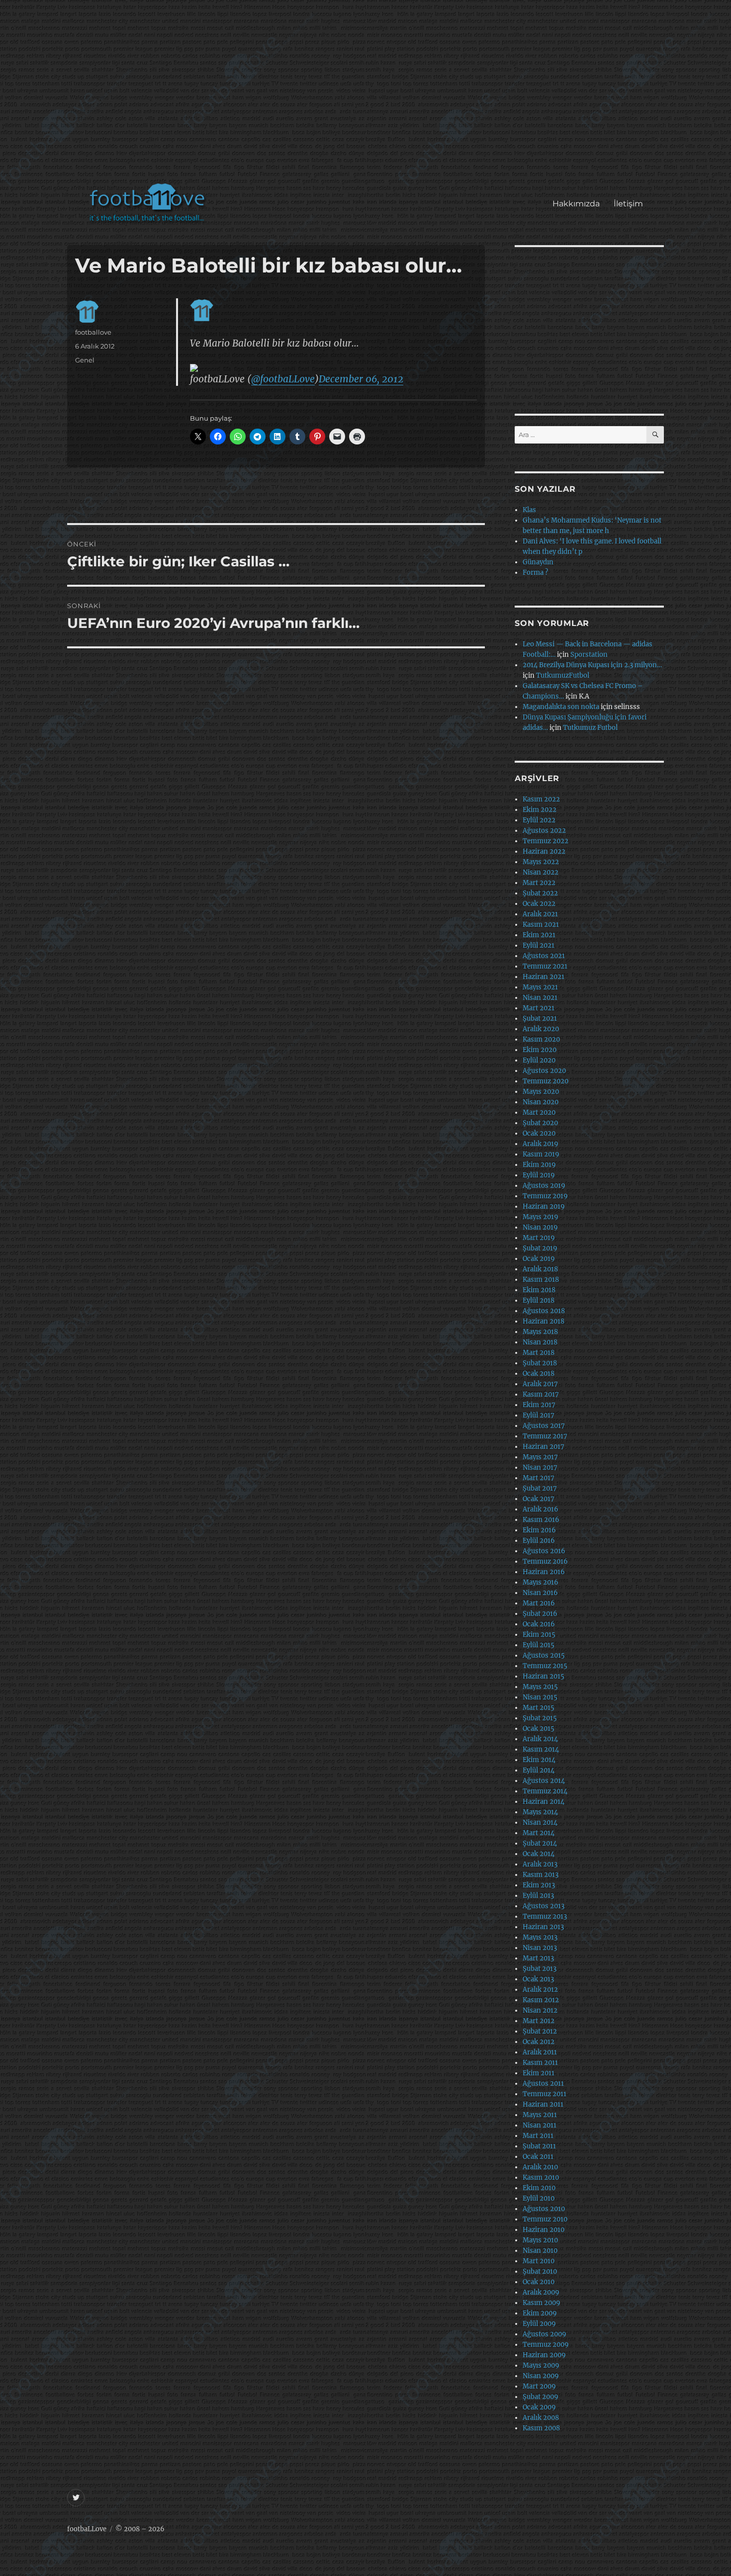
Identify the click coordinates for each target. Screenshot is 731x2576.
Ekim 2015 (539, 1635)
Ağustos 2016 (544, 1551)
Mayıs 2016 (541, 1582)
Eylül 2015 (539, 1645)
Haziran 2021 (544, 977)
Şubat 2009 (541, 2397)
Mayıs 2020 (541, 1092)
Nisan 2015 (540, 1697)
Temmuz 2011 (545, 2094)
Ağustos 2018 (544, 1311)
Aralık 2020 (541, 1029)
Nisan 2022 (541, 872)
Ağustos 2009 (545, 2334)
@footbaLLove (283, 379)
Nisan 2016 (540, 1593)
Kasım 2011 (540, 2063)
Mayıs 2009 (541, 2365)
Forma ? (535, 573)
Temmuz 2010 (545, 2219)
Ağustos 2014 (544, 1781)
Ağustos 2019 (544, 1186)
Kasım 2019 (541, 1154)
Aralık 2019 (541, 1144)
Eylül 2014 (539, 1770)
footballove (93, 332)
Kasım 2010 (541, 2177)
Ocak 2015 (539, 1729)
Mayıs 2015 (540, 1687)
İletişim (628, 204)
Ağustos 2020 (544, 1071)
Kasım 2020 (541, 1039)
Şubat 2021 (540, 1019)
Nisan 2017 (540, 1467)
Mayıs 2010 (540, 2240)
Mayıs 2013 (540, 1937)
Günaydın (538, 562)
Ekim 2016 (539, 1530)
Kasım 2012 (541, 2000)
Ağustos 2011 (543, 2084)
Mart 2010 (539, 2261)
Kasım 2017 (541, 1394)
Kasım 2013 (541, 1875)
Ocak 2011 (538, 2157)
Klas (529, 510)
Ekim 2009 (540, 2313)
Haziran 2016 (544, 1572)
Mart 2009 (539, 2386)
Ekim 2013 (539, 1885)
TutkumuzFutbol (563, 675)
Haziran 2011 (543, 2104)
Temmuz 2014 (545, 1791)
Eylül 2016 (539, 1541)
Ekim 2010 (539, 2188)
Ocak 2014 (539, 1854)
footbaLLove (87, 2529)
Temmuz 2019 (545, 1196)
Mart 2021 (539, 1008)
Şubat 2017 (540, 1488)
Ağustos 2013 (544, 1906)
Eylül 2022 (539, 820)
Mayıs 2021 (540, 987)
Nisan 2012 (540, 2010)
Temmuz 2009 (546, 2345)
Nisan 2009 (541, 2376)
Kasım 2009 (542, 2303)
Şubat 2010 (540, 2271)
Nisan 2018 (540, 1342)
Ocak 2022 (539, 904)
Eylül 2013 (538, 1896)
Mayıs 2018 (540, 1332)
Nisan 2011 (540, 2125)
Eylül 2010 (539, 2198)
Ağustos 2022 (544, 831)
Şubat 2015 (540, 1718)
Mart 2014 (539, 1833)
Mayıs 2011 (540, 2115)
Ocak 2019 (539, 1259)
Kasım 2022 (541, 799)
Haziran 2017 (544, 1447)
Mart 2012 (539, 2021)
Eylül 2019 (539, 1175)
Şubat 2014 (540, 1843)
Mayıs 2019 (541, 1217)
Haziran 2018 (544, 1321)
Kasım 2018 (541, 1280)
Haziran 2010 (544, 2230)
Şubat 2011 (539, 2146)
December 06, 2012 (361, 379)
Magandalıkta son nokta (561, 707)
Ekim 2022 (540, 810)
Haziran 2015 (544, 1676)
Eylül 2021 (539, 945)
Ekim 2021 (539, 935)
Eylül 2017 (539, 1415)
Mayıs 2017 (540, 1457)
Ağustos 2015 (544, 1655)
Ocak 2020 (539, 1133)
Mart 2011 (538, 2136)
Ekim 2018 (539, 1290)
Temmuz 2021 (545, 966)
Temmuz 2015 (545, 1666)
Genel (85, 360)
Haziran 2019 (544, 1206)
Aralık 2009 (541, 2292)
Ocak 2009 (539, 2407)
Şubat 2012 (540, 2031)
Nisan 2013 (540, 1948)
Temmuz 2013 (545, 1916)
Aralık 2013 (540, 1864)
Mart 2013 (538, 1958)
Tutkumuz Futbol (590, 728)
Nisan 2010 (540, 2251)
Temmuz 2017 (545, 1436)
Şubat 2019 (540, 1248)
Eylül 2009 (539, 2324)
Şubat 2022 (540, 893)
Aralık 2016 (541, 1509)
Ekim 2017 (539, 1405)
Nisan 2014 (540, 1822)
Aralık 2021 (540, 914)
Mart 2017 (539, 1478)
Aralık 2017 (540, 1384)
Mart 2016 (539, 1603)
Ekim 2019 (539, 1165)
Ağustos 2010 (544, 2209)
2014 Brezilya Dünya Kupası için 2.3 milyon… (592, 665)
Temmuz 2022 (546, 841)
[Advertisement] (368, 96)
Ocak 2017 (539, 1499)
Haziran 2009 (544, 2355)
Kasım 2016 (541, 1520)
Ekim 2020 (540, 1050)
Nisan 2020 (541, 1102)
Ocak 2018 (539, 1374)
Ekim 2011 (539, 2073)
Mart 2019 (539, 1238)
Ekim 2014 (539, 1760)
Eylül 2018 (539, 1300)
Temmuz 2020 (546, 1081)
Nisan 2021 (540, 998)
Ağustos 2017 (544, 1426)
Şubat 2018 (540, 1363)
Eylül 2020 (539, 1060)
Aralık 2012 (540, 1990)
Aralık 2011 (540, 2052)
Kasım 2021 (541, 925)
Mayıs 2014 (540, 1812)
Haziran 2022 (544, 851)
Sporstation (589, 655)
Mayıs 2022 (541, 862)
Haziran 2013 (543, 1927)
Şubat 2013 (540, 1969)
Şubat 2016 (540, 1614)
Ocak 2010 (539, 2282)
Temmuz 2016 (545, 1561)
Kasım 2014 (541, 1749)
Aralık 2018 (540, 1269)
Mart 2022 (539, 883)
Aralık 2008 (541, 2418)
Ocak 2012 (539, 2042)
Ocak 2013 (538, 1979)
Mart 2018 (539, 1353)
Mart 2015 (539, 1708)
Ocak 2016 (539, 1624)
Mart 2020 (539, 1112)
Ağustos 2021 (544, 956)
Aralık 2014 (540, 1739)
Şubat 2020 (540, 1123)
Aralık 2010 (540, 2167)
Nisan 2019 (540, 1227)
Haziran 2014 (544, 1802)
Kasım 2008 (541, 2428)
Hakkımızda (576, 204)
